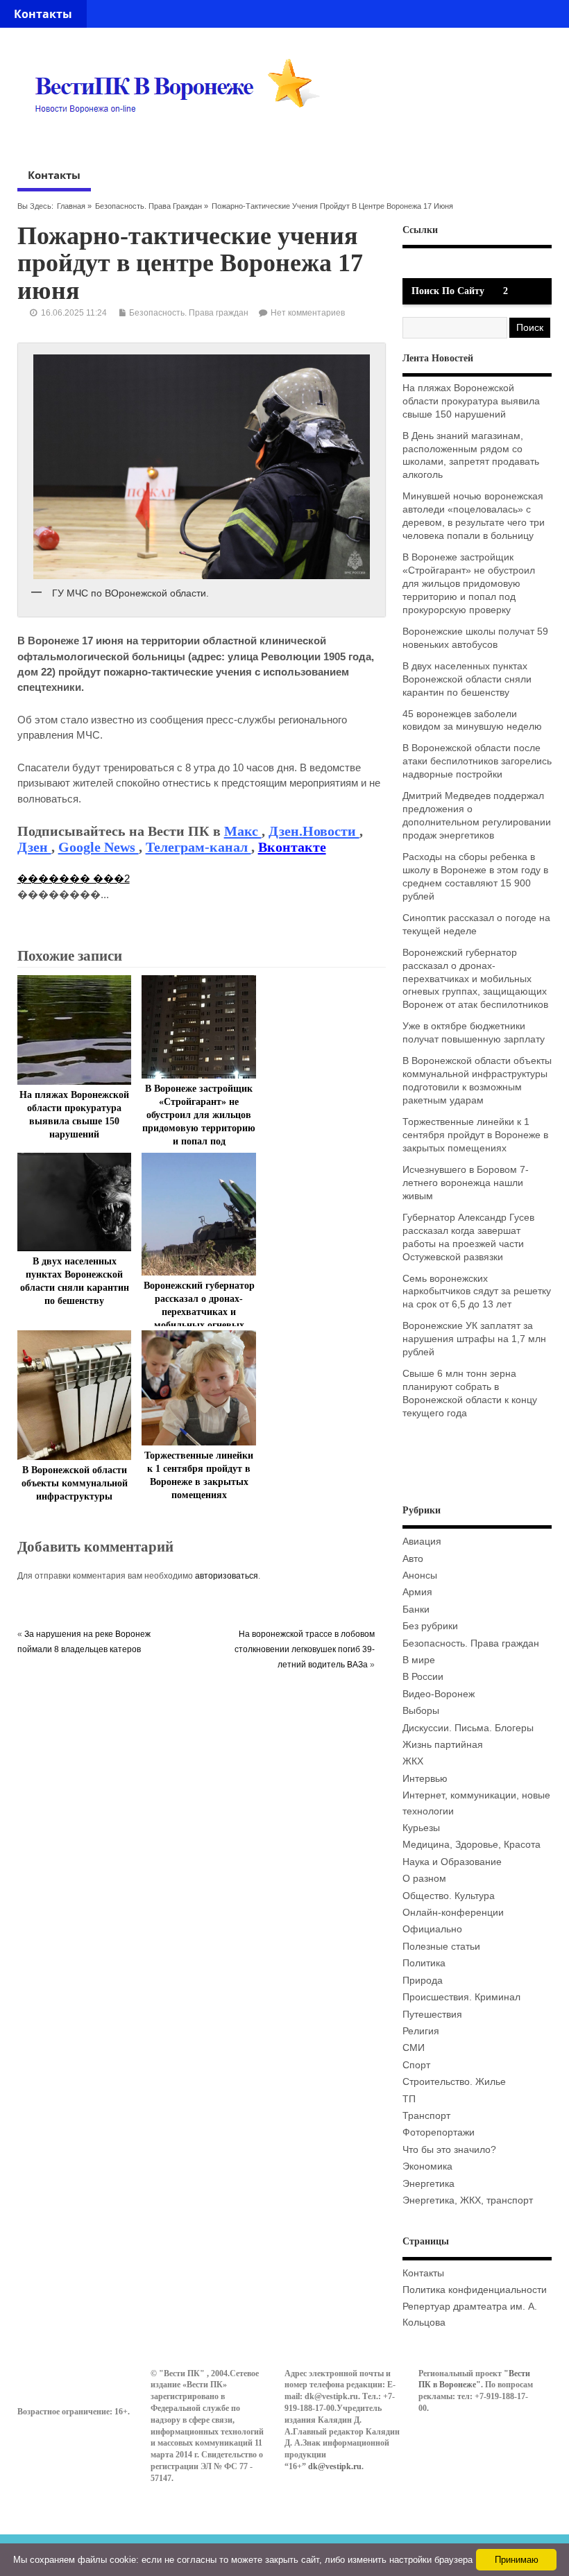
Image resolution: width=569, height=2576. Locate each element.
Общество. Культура (449, 1896)
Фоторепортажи (439, 2132)
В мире (419, 1660)
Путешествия (432, 2015)
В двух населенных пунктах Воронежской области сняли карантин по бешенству (467, 679)
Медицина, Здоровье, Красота (472, 1845)
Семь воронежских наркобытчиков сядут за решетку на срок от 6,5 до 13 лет (477, 1292)
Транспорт (426, 2116)
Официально (432, 1929)
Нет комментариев (308, 313)
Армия (417, 1592)
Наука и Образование (452, 1862)
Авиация (422, 1542)
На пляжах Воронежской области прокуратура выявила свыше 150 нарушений (471, 401)
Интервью (425, 1779)
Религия (421, 2031)
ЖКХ (413, 1761)
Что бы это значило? (449, 2150)
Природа (423, 1981)
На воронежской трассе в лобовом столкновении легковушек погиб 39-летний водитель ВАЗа (305, 1650)
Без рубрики (430, 1626)
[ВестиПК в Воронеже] (182, 139)
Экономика (427, 2166)
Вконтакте (292, 847)
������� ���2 (74, 878)
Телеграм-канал (198, 847)
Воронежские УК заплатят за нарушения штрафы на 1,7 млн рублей (474, 1339)
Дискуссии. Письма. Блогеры (468, 1728)
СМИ (414, 2048)
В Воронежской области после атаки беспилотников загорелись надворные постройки (477, 761)
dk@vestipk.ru (335, 2466)
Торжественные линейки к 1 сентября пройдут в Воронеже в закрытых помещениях (475, 1135)
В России (423, 1677)
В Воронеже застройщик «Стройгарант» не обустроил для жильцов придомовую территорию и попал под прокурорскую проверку (469, 584)
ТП (409, 2099)
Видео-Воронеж (439, 1694)
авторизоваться (227, 1576)
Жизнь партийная (443, 1745)
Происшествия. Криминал (461, 1997)
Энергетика (428, 2184)
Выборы (421, 1711)
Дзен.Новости (314, 831)
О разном (424, 1879)
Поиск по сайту (448, 291)
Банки (416, 1609)
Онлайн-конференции (453, 1913)
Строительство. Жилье (454, 2082)
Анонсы (420, 1575)
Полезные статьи (441, 1947)
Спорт (416, 2065)
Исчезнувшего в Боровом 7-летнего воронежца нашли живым (466, 1183)
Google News (99, 847)
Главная (71, 206)
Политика (424, 1963)
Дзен (34, 847)
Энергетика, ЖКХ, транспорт (468, 2200)
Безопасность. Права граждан (148, 206)
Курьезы (421, 1828)
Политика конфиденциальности (475, 2290)
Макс (243, 831)
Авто (413, 1559)
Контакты (43, 14)
